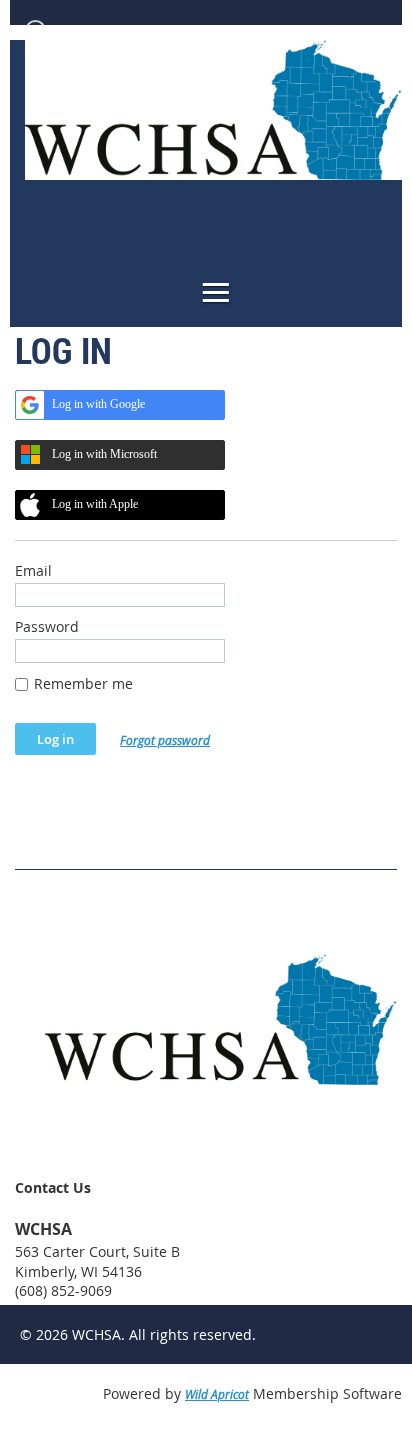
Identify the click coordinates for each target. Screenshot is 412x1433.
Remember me (83, 683)
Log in (71, 29)
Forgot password (165, 740)
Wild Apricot (217, 1394)
